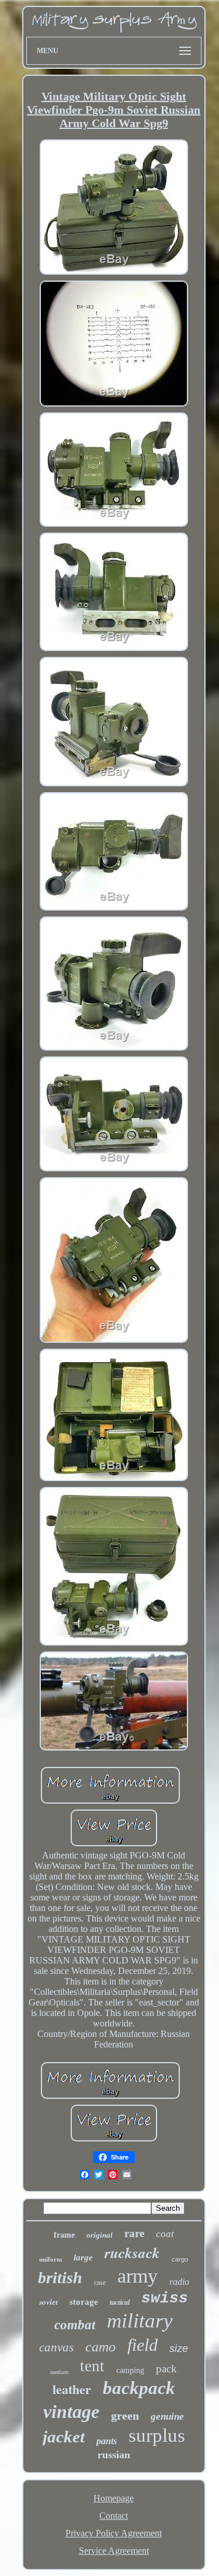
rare (134, 2233)
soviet (48, 2302)
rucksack (132, 2253)
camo (100, 2347)
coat (165, 2234)
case (100, 2283)
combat (75, 2325)
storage (84, 2302)
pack (166, 2369)
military (140, 2321)
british (60, 2278)
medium (59, 2372)
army (138, 2276)
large (83, 2257)
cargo (180, 2259)
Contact (114, 2516)
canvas (56, 2347)
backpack (139, 2388)
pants (107, 2441)
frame (64, 2235)
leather (72, 2389)
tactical (120, 2302)
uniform (51, 2259)
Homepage (114, 2498)
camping (130, 2370)
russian (114, 2455)
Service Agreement (114, 2551)
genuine (167, 2416)
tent (92, 2366)
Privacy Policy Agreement (114, 2533)
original (100, 2235)
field (142, 2345)
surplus (157, 2435)
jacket (64, 2437)
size (179, 2348)
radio (179, 2282)
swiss (165, 2298)
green (125, 2416)
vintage (71, 2411)
